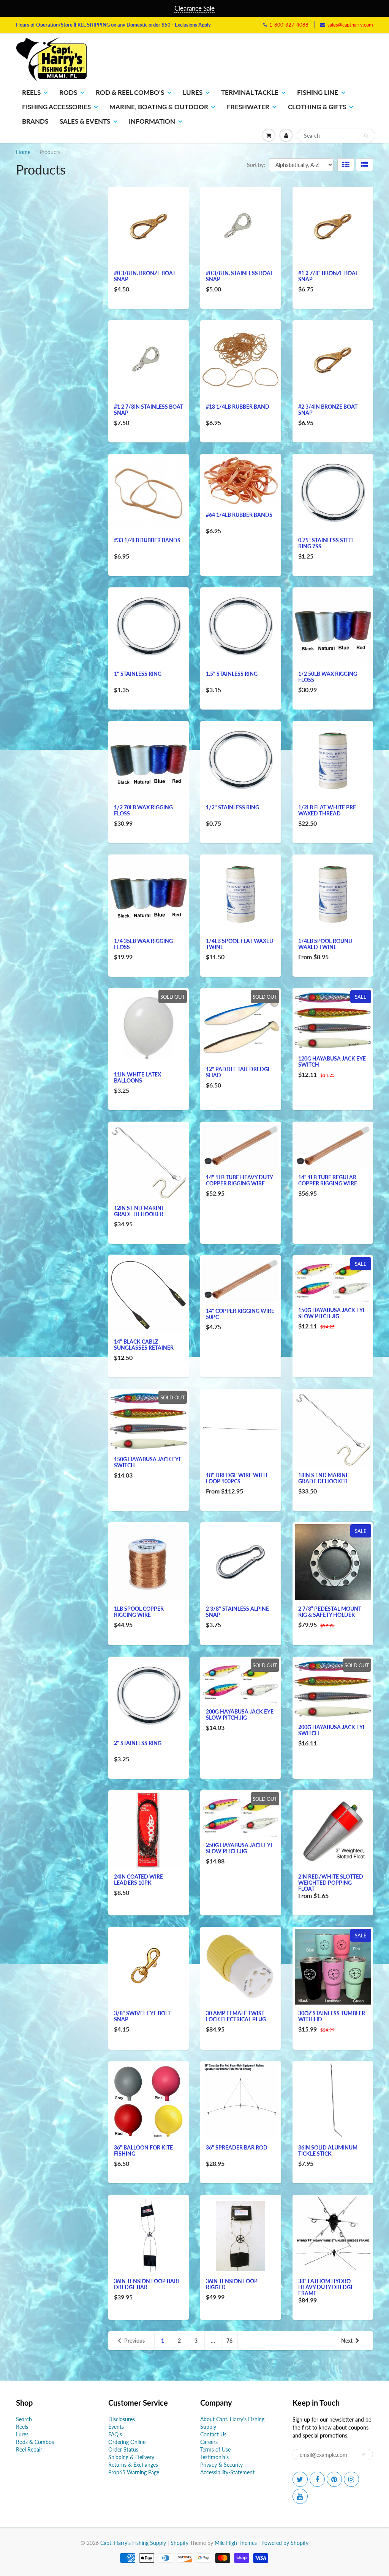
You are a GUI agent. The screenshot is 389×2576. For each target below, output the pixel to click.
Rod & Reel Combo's (130, 92)
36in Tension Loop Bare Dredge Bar (147, 2284)
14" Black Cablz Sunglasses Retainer (144, 1345)
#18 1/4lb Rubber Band (238, 407)
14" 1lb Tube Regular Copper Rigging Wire (328, 1180)
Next (347, 2341)
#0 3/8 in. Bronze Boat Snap (145, 276)
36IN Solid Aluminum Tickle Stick (328, 2150)
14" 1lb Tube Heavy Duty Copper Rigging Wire (239, 1180)
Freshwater (248, 107)
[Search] (366, 136)
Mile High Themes (236, 2543)
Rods (68, 92)
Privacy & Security (221, 2465)
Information (152, 121)
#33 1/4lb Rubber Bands (147, 540)
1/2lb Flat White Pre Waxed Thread (327, 810)
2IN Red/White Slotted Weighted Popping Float (331, 1883)
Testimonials (214, 2457)
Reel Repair (29, 2449)
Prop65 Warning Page (134, 2472)
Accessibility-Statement (227, 2472)
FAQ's (115, 2434)
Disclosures (122, 2419)
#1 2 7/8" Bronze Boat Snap (328, 276)
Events (116, 2427)
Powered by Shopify (285, 2543)
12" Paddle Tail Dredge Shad (238, 1072)
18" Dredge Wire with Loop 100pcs (237, 1478)
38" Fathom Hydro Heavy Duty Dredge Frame (326, 2287)
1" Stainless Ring (138, 674)
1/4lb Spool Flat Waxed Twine (240, 944)
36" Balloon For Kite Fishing (143, 2150)
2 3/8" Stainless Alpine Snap (237, 1612)
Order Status (123, 2449)
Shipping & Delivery (131, 2457)
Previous (134, 2341)
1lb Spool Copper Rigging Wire (139, 1612)
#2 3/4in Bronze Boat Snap (328, 410)
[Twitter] (300, 2479)
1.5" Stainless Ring (232, 674)
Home (23, 152)
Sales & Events (85, 121)
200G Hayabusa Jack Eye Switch (332, 1730)
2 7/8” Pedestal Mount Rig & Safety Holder (330, 1612)
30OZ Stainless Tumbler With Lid (332, 2016)
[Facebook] (317, 2479)
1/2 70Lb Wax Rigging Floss (143, 810)
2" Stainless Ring (138, 1743)
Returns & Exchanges (133, 2465)
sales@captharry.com (350, 25)
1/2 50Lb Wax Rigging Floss (328, 677)
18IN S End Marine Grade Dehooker (323, 1478)
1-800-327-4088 (289, 25)
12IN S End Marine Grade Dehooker (139, 1211)
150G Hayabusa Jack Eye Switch (148, 1462)
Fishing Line (318, 92)
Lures (193, 92)
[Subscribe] (364, 2454)
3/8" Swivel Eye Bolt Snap (142, 2016)
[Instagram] (351, 2479)
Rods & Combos (35, 2442)
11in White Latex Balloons (138, 1077)
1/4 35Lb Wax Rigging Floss (143, 944)
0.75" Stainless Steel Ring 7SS (327, 543)
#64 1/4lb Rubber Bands (239, 515)
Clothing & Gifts (317, 107)
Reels (31, 92)
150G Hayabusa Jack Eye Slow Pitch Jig (332, 1313)
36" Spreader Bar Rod (237, 2147)
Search (24, 2419)
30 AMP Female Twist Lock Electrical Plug (236, 2016)
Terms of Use (215, 2449)
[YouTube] (300, 2496)
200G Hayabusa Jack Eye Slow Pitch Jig (240, 1714)
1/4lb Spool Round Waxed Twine (325, 944)
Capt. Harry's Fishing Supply (133, 2543)
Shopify (179, 2543)
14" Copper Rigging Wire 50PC (240, 1314)
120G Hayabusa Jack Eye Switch (332, 1061)
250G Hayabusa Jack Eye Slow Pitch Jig (240, 1848)
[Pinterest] (334, 2479)
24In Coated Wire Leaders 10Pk (138, 1880)
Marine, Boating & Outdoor (159, 107)
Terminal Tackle (250, 92)
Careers (209, 2442)
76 (229, 2341)
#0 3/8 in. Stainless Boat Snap (240, 276)
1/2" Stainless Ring (232, 807)
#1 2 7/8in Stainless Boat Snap (149, 410)
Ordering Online (127, 2442)
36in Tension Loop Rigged (232, 2284)
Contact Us (213, 2434)
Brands (35, 121)
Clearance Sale (194, 8)
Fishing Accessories (56, 107)
